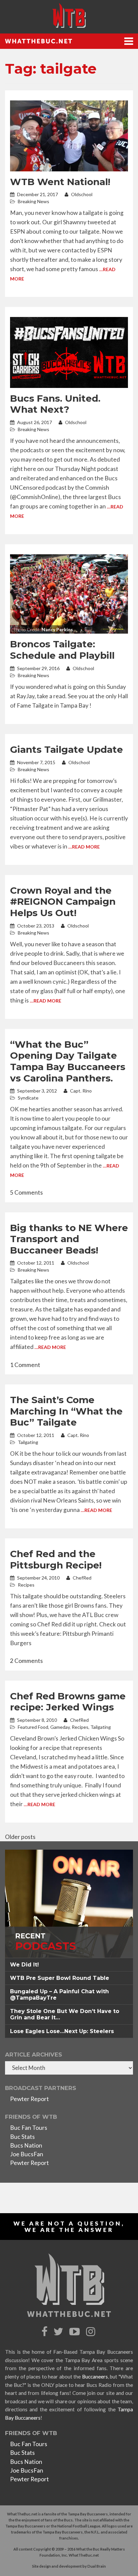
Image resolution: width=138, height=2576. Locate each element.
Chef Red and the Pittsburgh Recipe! (56, 1559)
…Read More (84, 847)
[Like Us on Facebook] (45, 2332)
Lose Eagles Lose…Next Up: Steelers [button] (62, 2031)
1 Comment (25, 1365)
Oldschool (81, 194)
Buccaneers (95, 2377)
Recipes (26, 1585)
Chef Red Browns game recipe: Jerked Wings (68, 1702)
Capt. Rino (80, 1091)
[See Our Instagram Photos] (91, 2332)
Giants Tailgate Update (66, 749)
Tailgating (28, 1442)
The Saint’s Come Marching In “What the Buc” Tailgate (66, 1411)
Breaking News (33, 201)
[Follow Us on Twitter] (59, 2332)
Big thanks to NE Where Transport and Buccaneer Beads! (69, 1239)
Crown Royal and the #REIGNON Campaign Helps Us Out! (63, 902)
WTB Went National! (60, 182)
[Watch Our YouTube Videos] (76, 2332)
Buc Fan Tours (29, 2128)
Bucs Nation (26, 2145)
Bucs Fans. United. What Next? (55, 404)
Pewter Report (29, 2099)
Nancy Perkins (57, 629)
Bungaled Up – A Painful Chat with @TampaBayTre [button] (59, 1995)
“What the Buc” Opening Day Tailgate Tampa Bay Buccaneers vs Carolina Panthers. (68, 1061)
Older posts (20, 1837)
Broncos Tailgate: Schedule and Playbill (62, 650)
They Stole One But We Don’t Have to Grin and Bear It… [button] (65, 2014)
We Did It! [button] (24, 1965)
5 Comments (26, 1192)
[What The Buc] (69, 15)
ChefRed (82, 1578)
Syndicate (28, 1098)
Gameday (60, 1727)
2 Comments (26, 1661)
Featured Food (33, 1727)
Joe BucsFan (27, 2154)
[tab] (69, 1965)
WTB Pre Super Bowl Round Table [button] (60, 1978)
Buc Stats (22, 2137)
